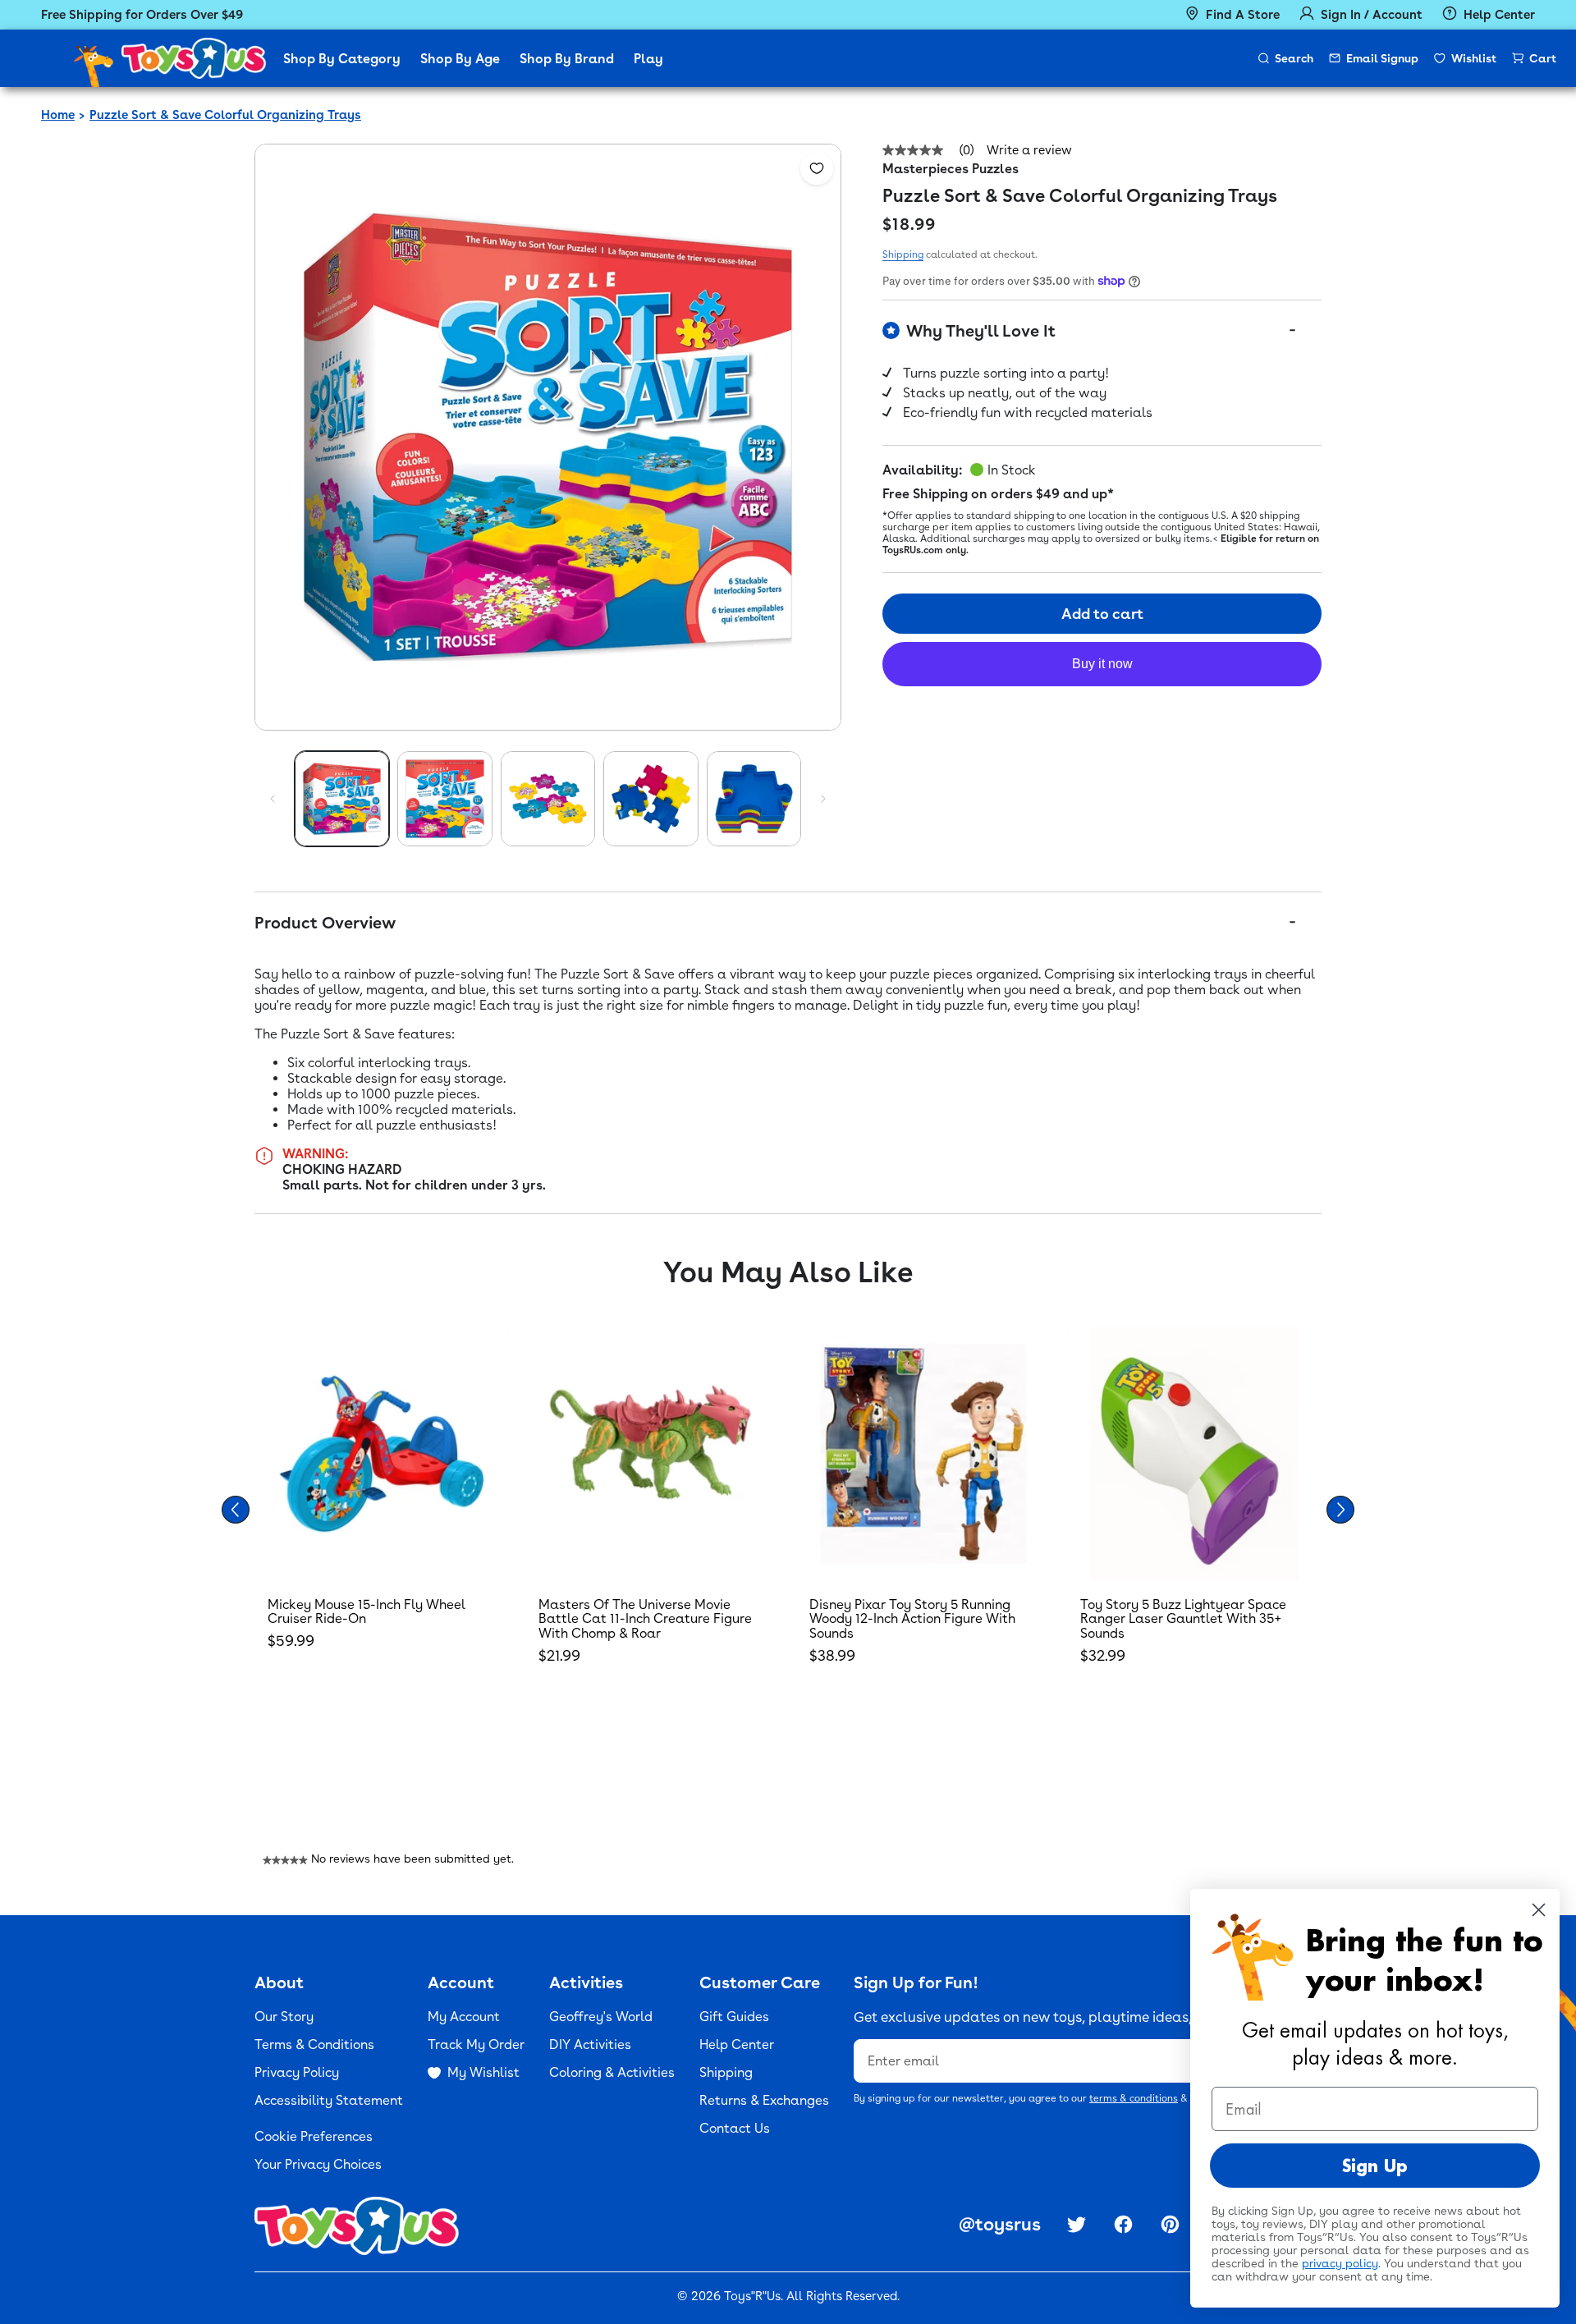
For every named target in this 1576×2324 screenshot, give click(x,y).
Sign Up (1375, 2166)
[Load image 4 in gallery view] (651, 798)
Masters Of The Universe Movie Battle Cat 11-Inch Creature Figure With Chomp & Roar (645, 1619)
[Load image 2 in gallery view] (444, 798)
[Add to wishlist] (817, 168)
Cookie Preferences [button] (314, 2136)
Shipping (903, 254)
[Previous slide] (236, 1510)
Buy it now (1102, 664)
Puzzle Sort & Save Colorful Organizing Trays (225, 115)
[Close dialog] (1539, 1910)
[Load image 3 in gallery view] (548, 798)
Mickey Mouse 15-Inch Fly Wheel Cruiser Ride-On (367, 1612)
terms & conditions (1134, 2098)
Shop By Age (460, 59)
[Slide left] (273, 799)
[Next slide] (1340, 1510)
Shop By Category (342, 59)
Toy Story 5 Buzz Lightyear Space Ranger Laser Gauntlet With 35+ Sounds (1183, 1619)
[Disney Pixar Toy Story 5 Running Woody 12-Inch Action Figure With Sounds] (923, 1454)
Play (648, 59)
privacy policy (1340, 2263)
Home (58, 115)
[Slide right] (823, 799)
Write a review (1029, 151)
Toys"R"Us (752, 2296)
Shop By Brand (567, 59)
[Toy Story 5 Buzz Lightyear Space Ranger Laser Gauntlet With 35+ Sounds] (1194, 1454)
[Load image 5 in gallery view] (754, 798)
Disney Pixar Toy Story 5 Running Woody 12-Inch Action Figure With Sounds (912, 1619)
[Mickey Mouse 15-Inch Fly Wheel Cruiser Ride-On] (382, 1454)
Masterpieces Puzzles (951, 169)
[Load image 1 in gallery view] (342, 798)
